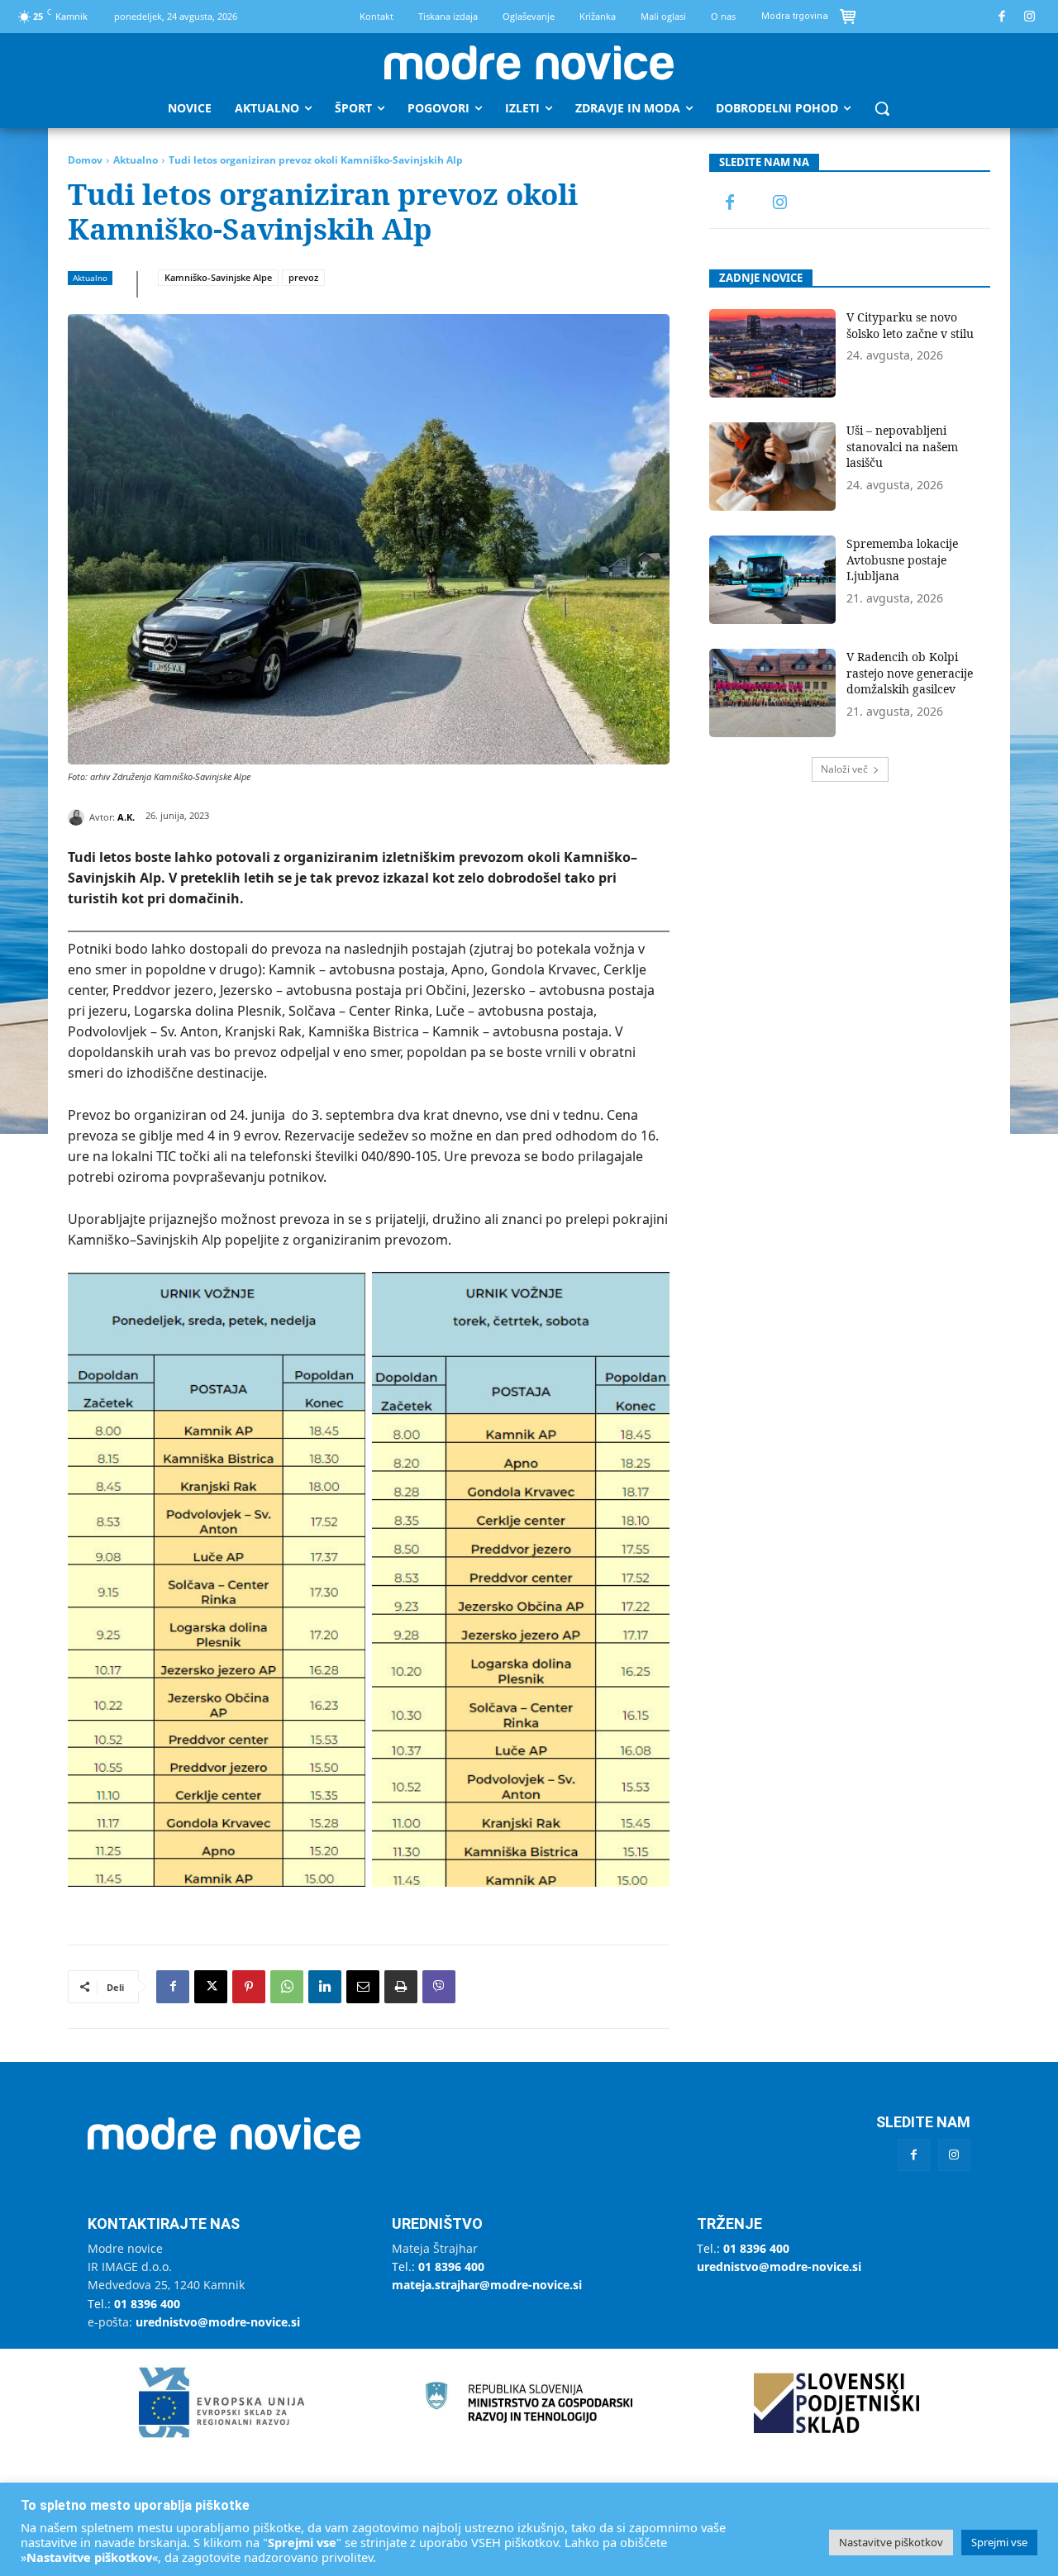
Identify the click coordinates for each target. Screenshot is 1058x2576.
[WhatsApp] (287, 1987)
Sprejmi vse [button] (999, 2542)
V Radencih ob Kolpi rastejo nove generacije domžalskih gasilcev (910, 673)
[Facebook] (1002, 17)
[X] (211, 1987)
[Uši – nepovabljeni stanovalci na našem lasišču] (772, 467)
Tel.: (134, 2304)
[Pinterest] (249, 1987)
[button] (882, 108)
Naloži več (844, 769)
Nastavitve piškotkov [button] (891, 2542)
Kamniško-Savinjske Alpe (218, 277)
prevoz (303, 277)
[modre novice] (529, 63)
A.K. (126, 817)
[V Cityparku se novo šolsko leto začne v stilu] (772, 353)
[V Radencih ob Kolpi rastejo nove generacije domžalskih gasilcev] (772, 693)
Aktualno (136, 160)
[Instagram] (1030, 17)
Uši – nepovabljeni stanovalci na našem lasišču (902, 446)
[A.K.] (79, 817)
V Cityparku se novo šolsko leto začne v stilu (910, 325)
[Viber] (439, 1987)
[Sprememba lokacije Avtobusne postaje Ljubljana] (772, 580)
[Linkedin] (325, 1987)
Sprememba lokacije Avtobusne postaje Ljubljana (902, 559)
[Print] (401, 1987)
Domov (85, 160)
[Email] (363, 1987)
